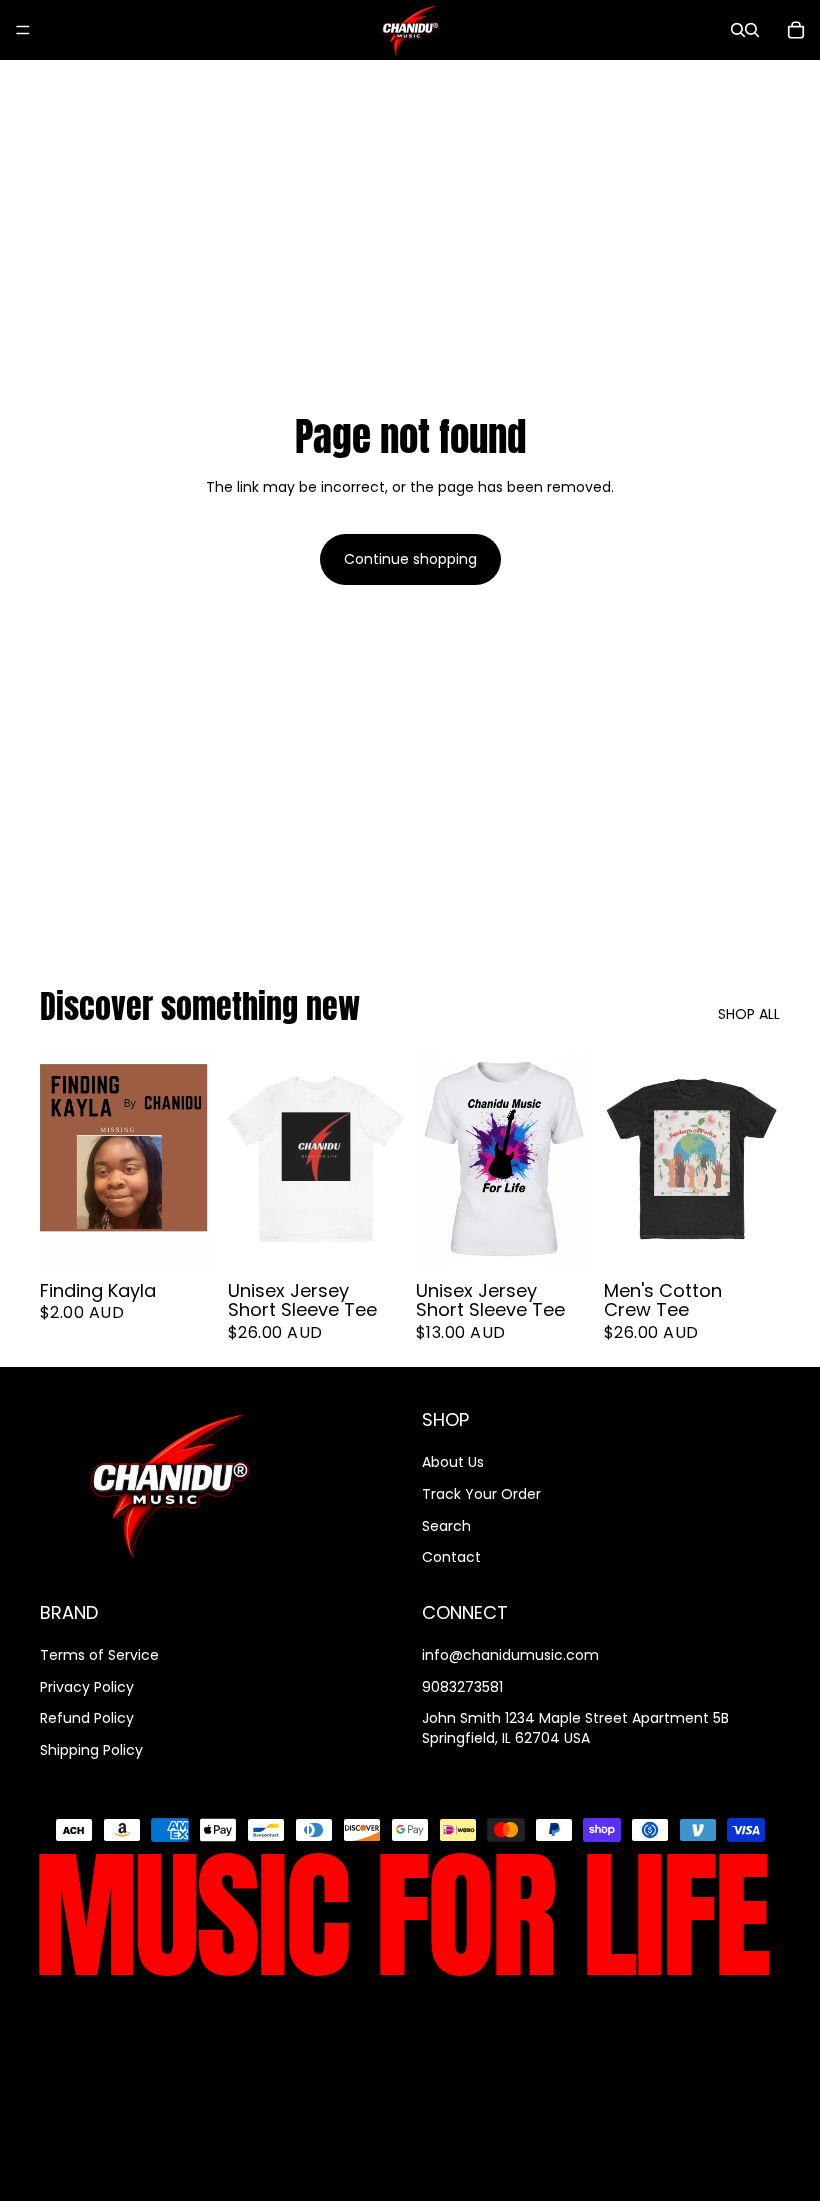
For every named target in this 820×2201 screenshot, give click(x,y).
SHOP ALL (749, 1014)
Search (446, 1526)
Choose (390, 1237)
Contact (451, 1557)
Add (202, 1237)
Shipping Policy (91, 1750)
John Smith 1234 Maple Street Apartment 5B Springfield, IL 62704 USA (575, 1728)
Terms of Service (99, 1655)
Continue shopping (410, 559)
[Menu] (23, 30)
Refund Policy (87, 1718)
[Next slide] (382, 1159)
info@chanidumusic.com (510, 1655)
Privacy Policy (87, 1686)
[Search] (738, 30)
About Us (453, 1462)
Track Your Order (481, 1494)
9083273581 (462, 1686)
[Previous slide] (250, 1159)
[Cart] (796, 30)
